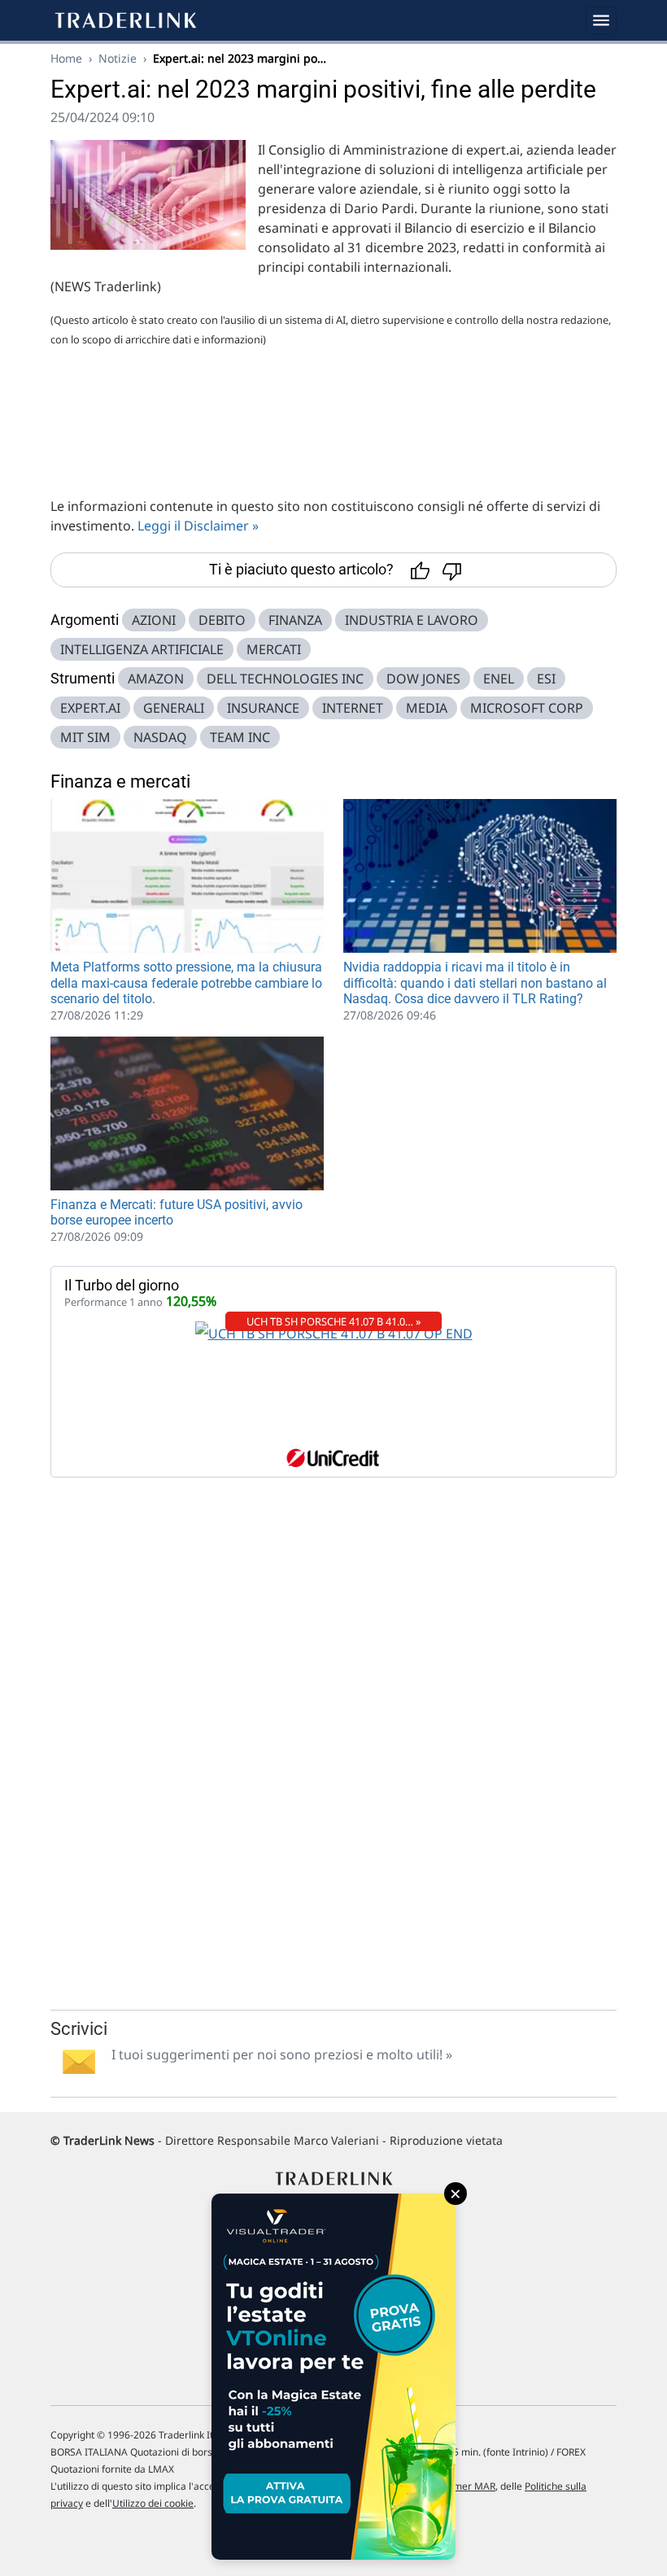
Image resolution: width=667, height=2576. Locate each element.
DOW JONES (423, 679)
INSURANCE (263, 708)
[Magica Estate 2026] (333, 2377)
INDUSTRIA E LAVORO (412, 620)
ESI (546, 679)
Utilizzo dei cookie (153, 2503)
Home (66, 58)
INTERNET (353, 708)
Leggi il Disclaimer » (198, 526)
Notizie (118, 58)
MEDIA (427, 708)
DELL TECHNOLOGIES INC (285, 679)
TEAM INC (240, 737)
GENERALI (174, 708)
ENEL (499, 679)
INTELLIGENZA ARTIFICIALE (142, 649)
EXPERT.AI (90, 708)
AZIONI (154, 620)
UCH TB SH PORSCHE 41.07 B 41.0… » (334, 1321)
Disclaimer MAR (459, 2486)
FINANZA (295, 620)
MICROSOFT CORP (527, 708)
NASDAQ (160, 737)
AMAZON (156, 679)
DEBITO (222, 620)
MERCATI (274, 649)
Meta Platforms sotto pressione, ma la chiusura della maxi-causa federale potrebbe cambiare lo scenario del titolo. (186, 982)
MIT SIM (85, 737)
